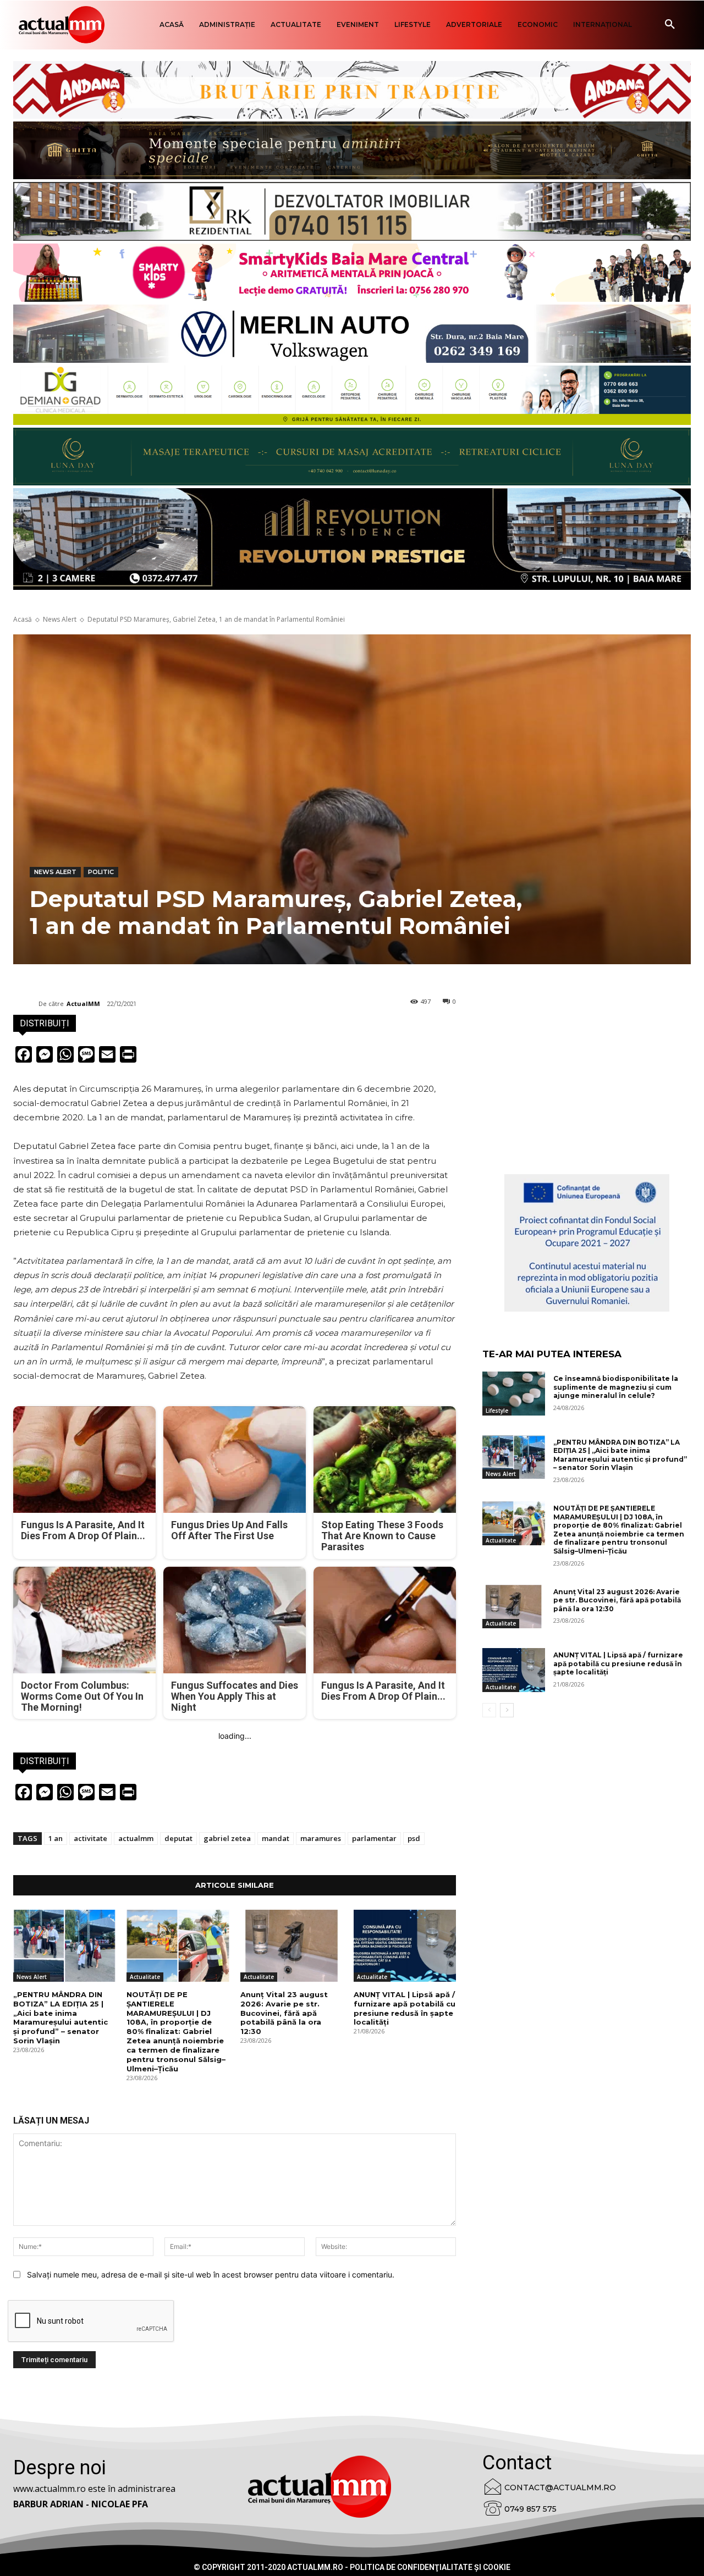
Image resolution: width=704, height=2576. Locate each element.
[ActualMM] (26, 1004)
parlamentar (374, 1838)
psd (414, 1838)
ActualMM (83, 1004)
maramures (321, 1838)
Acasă (23, 619)
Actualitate (145, 1977)
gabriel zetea (227, 1838)
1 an (56, 1838)
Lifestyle (497, 1411)
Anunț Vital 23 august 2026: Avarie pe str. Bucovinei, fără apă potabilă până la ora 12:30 (284, 2013)
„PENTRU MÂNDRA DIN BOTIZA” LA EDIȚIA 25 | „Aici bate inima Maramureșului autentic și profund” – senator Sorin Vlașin (61, 2017)
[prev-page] (489, 1710)
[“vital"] (587, 1243)
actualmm (136, 1838)
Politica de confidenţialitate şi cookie (430, 2567)
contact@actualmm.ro (560, 2487)
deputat (178, 1838)
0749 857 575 (530, 2509)
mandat (276, 1838)
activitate (90, 1838)
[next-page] (507, 1710)
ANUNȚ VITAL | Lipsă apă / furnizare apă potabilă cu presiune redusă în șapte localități (405, 2008)
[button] (670, 25)
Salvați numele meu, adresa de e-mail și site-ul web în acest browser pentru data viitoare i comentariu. (211, 2274)
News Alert (60, 619)
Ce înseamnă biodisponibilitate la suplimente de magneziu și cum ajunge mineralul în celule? (616, 1387)
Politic (101, 872)
